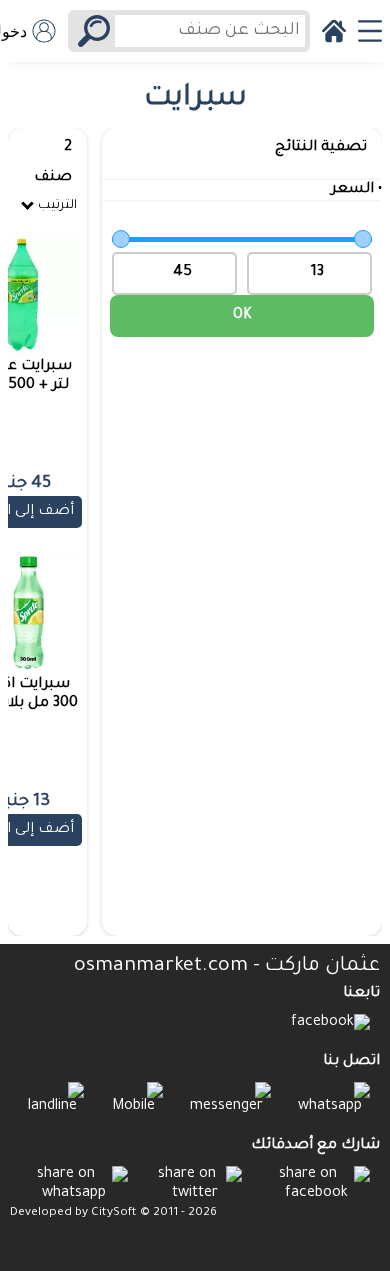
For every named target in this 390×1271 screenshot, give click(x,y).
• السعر (356, 190)
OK (242, 316)
